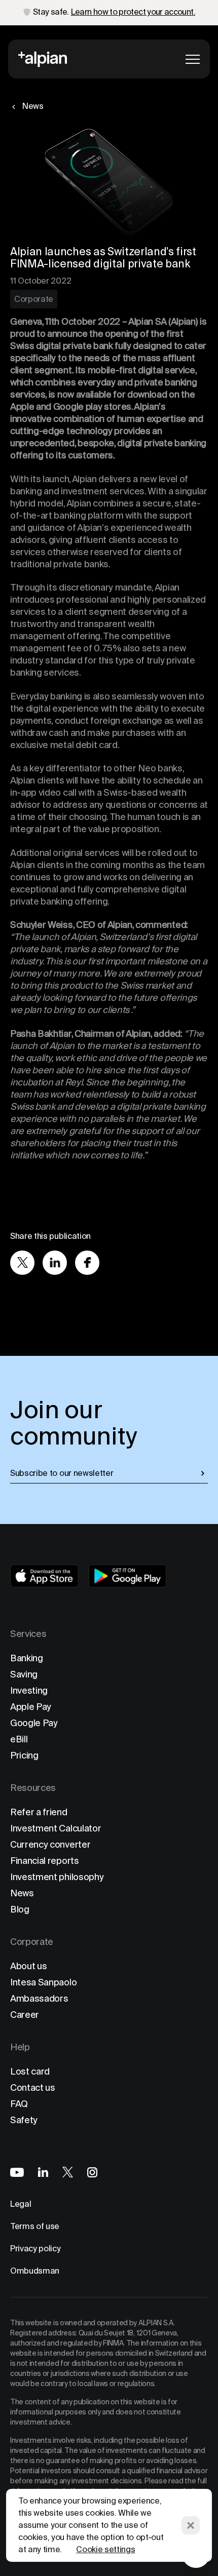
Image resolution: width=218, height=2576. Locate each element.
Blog (20, 1909)
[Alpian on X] (68, 2172)
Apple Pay (31, 1707)
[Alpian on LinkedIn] (43, 2172)
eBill (19, 1739)
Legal (21, 2204)
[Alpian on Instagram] (92, 2172)
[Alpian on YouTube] (17, 2172)
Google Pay (34, 1723)
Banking (27, 1658)
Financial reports (45, 1861)
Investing (29, 1690)
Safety (24, 2120)
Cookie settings (105, 2549)
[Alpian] (43, 59)
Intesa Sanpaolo (43, 1982)
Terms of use (35, 2226)
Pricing (24, 1755)
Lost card (30, 2071)
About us (28, 1966)
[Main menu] (193, 59)
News (22, 1893)
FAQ (19, 2104)
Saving (24, 1674)
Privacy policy (35, 2249)
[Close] (191, 2525)
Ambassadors (39, 1998)
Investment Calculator (56, 1828)
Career (25, 2015)
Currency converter (50, 1844)
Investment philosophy (57, 1877)
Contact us (33, 2087)
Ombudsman (35, 2271)
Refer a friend (39, 1812)
